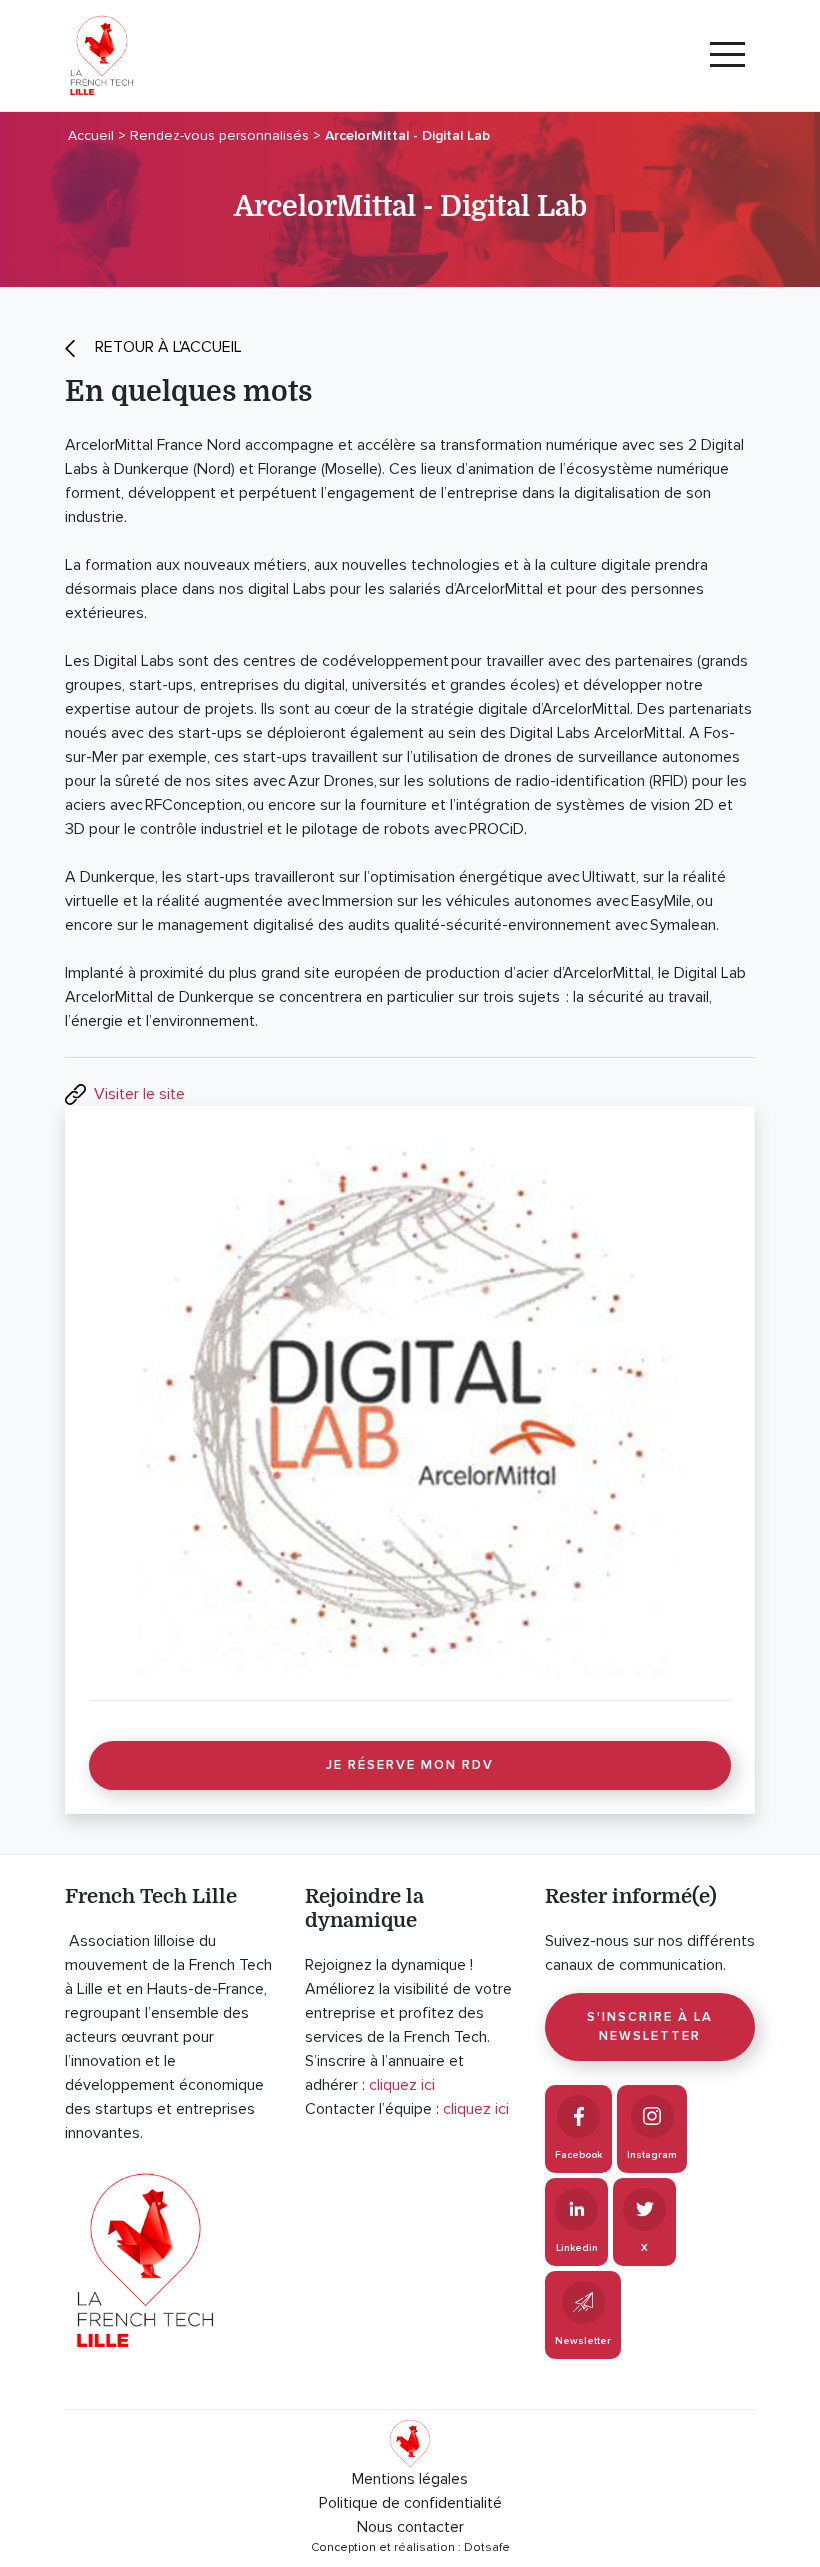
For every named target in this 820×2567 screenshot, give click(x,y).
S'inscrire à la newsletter (650, 2027)
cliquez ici (402, 2085)
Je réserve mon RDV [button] (410, 1765)
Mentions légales (410, 2479)
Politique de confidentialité (410, 2503)
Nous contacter (410, 2527)
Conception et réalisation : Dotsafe (410, 2547)
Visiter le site (139, 1094)
